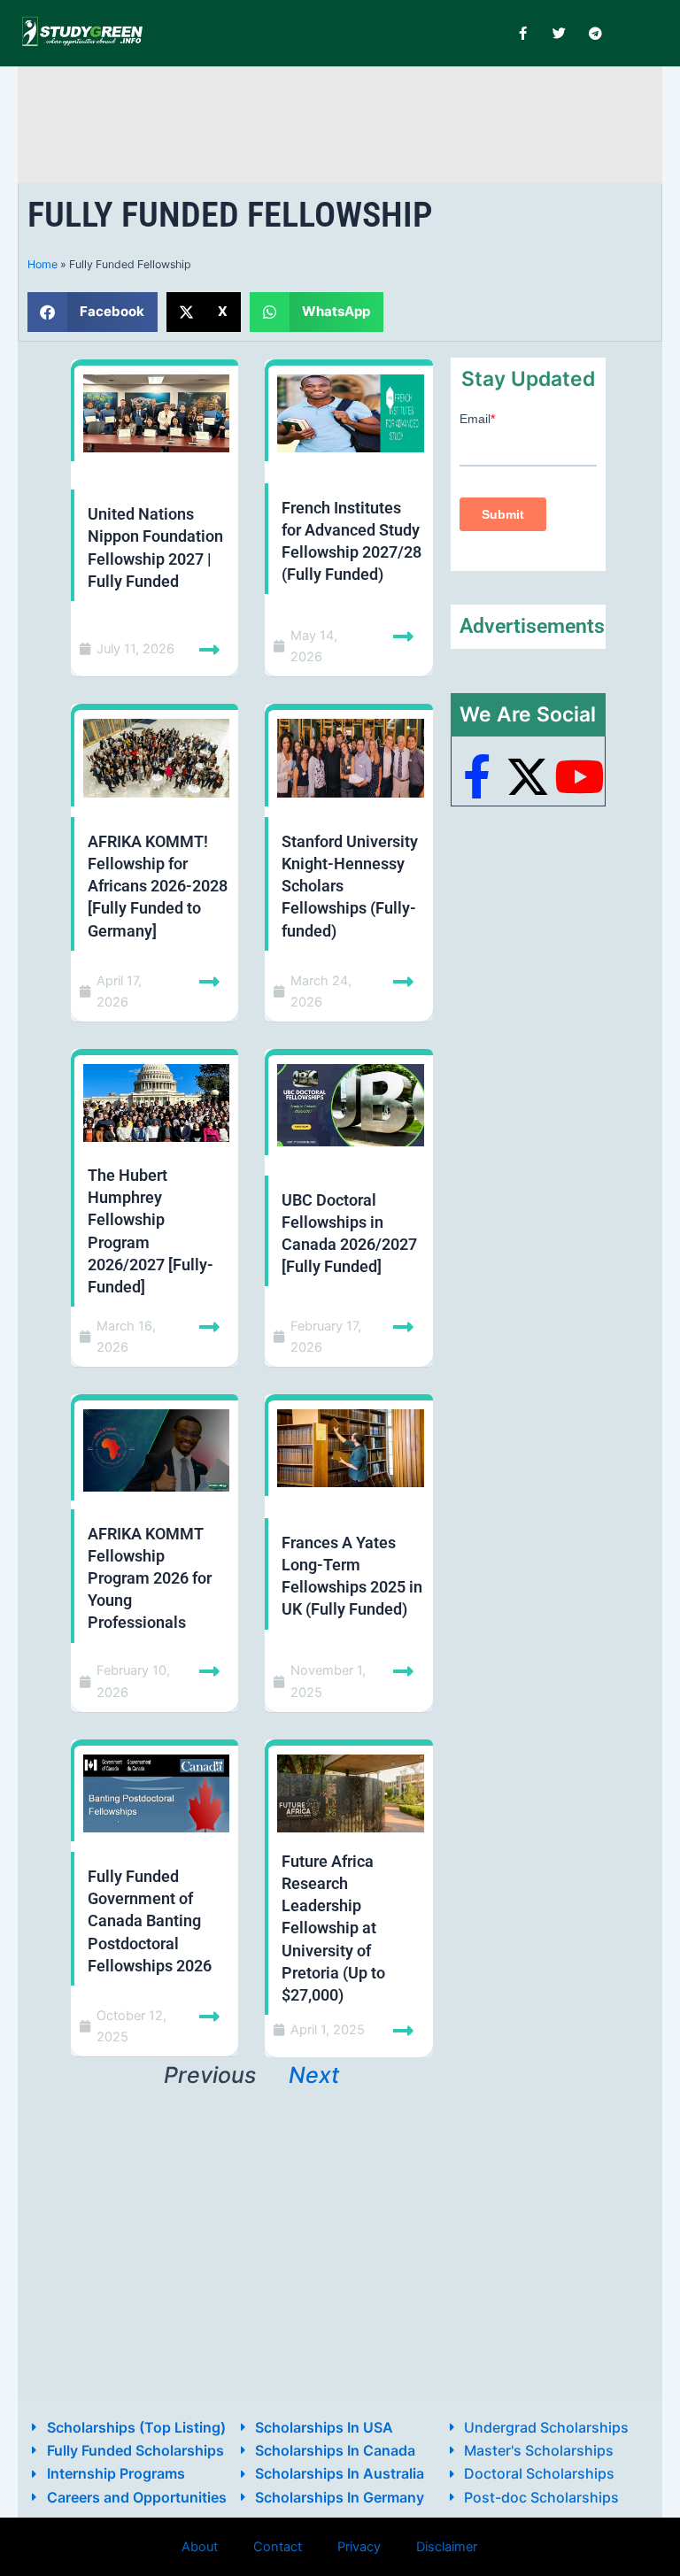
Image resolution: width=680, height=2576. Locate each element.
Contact (278, 2547)
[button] (93, 312)
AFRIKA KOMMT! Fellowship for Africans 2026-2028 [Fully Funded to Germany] (158, 886)
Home (42, 264)
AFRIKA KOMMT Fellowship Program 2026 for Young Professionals (150, 1578)
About (200, 2547)
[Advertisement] (349, 122)
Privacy (359, 2547)
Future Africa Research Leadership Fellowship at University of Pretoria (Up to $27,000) (333, 1928)
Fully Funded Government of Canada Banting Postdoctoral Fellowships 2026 (150, 1921)
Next (314, 2075)
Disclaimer (447, 2547)
